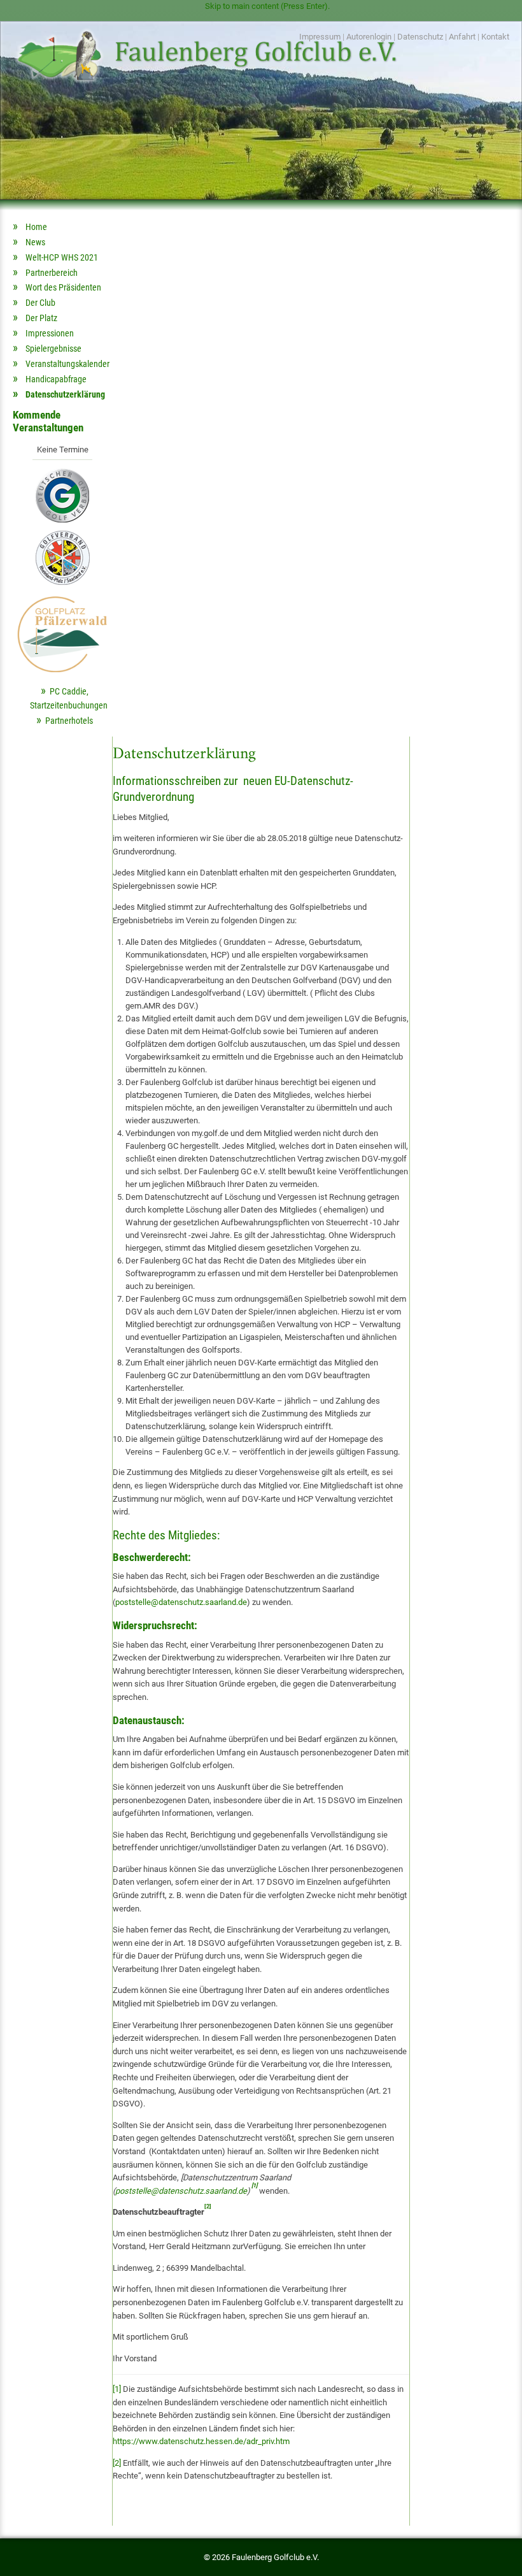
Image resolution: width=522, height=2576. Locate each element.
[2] (117, 2463)
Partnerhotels (69, 721)
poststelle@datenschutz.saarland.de (181, 1602)
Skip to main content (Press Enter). (267, 6)
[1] (117, 2389)
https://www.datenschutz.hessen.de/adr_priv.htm (201, 2441)
